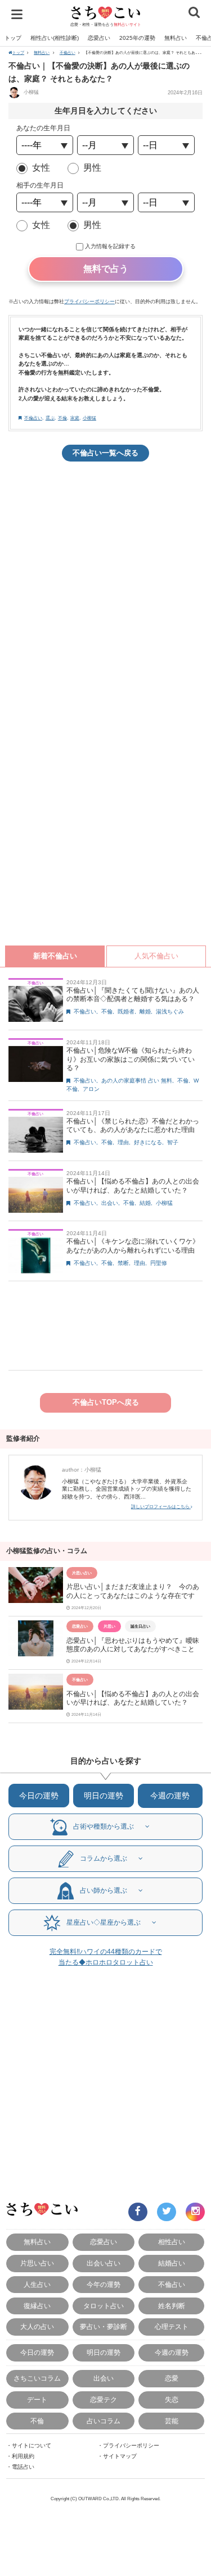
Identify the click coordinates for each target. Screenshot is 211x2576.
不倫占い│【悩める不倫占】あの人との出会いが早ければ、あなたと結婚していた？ (133, 1186)
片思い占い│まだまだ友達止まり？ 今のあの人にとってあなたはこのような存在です (133, 1591)
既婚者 (126, 1011)
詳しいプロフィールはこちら (161, 1507)
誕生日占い (140, 1626)
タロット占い (104, 2306)
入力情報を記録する (110, 246)
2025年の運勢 (137, 38)
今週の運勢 (170, 1796)
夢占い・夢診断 (104, 2326)
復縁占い (37, 2306)
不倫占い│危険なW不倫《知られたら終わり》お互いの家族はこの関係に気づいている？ (131, 1059)
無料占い (176, 38)
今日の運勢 (39, 1796)
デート (37, 2399)
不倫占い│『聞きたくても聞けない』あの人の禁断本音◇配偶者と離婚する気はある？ (133, 995)
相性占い (172, 2242)
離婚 (145, 1011)
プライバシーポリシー (89, 302)
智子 (173, 1142)
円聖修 (159, 1263)
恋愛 (172, 2378)
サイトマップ (120, 2456)
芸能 (172, 2421)
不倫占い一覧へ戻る (105, 453)
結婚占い (172, 2263)
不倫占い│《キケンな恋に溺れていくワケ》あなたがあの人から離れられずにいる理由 (133, 1246)
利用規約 (23, 2456)
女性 (41, 168)
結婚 (145, 1203)
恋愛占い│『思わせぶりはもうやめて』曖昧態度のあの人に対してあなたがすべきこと (133, 1645)
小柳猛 (30, 92)
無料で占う (106, 269)
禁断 (123, 1263)
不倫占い (68, 52)
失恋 (172, 2399)
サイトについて (32, 2445)
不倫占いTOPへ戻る (106, 1402)
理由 (123, 1142)
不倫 (62, 418)
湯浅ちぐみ (170, 1011)
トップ (13, 38)
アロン (91, 1089)
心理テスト (172, 2326)
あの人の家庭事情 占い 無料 (137, 1081)
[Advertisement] (105, 582)
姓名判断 (172, 2306)
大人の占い (37, 2326)
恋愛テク (104, 2399)
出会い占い (104, 2263)
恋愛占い (99, 38)
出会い (110, 1203)
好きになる (148, 1142)
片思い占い (82, 1573)
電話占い (23, 2467)
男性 (92, 168)
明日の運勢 (104, 1796)
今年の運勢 (104, 2284)
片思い (109, 1626)
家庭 (75, 418)
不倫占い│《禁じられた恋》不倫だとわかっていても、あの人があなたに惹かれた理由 (133, 1126)
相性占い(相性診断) (55, 38)
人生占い (37, 2284)
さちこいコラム (37, 2378)
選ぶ (50, 418)
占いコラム (104, 2421)
